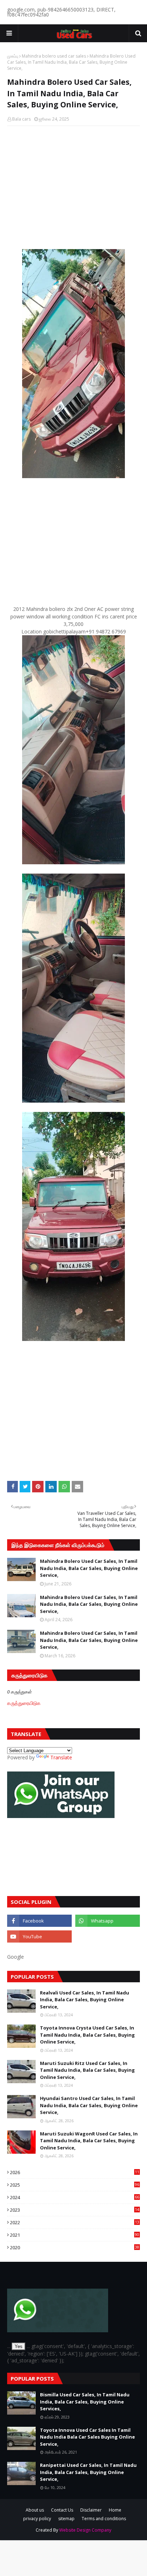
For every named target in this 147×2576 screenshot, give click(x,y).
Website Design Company (85, 2530)
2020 (75, 2247)
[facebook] (39, 1921)
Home (115, 2510)
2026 (75, 2172)
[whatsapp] (108, 1921)
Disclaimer (91, 2510)
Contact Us (62, 2510)
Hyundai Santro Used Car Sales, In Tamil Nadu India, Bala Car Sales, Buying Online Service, (89, 2105)
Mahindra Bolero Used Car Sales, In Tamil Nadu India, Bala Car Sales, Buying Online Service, (89, 1568)
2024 (75, 2197)
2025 (75, 2185)
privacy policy (37, 2519)
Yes (19, 2346)
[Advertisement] (73, 189)
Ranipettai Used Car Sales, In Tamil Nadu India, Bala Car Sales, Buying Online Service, (88, 2472)
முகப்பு (13, 56)
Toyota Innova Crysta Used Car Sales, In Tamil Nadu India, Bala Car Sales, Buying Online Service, (87, 2035)
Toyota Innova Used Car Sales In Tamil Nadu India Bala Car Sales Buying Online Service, (87, 2437)
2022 (75, 2222)
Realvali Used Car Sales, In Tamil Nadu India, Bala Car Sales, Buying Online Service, (85, 2000)
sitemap (66, 2519)
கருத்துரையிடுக (24, 1703)
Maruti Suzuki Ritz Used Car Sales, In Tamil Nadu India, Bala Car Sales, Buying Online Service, (87, 2070)
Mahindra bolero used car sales (54, 56)
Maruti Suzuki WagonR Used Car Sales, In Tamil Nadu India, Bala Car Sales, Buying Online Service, (89, 2141)
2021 (75, 2235)
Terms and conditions (104, 2519)
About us (35, 2510)
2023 (75, 2210)
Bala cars (21, 119)
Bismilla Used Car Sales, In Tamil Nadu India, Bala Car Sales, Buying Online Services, (85, 2402)
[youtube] (39, 1936)
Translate (61, 1757)
